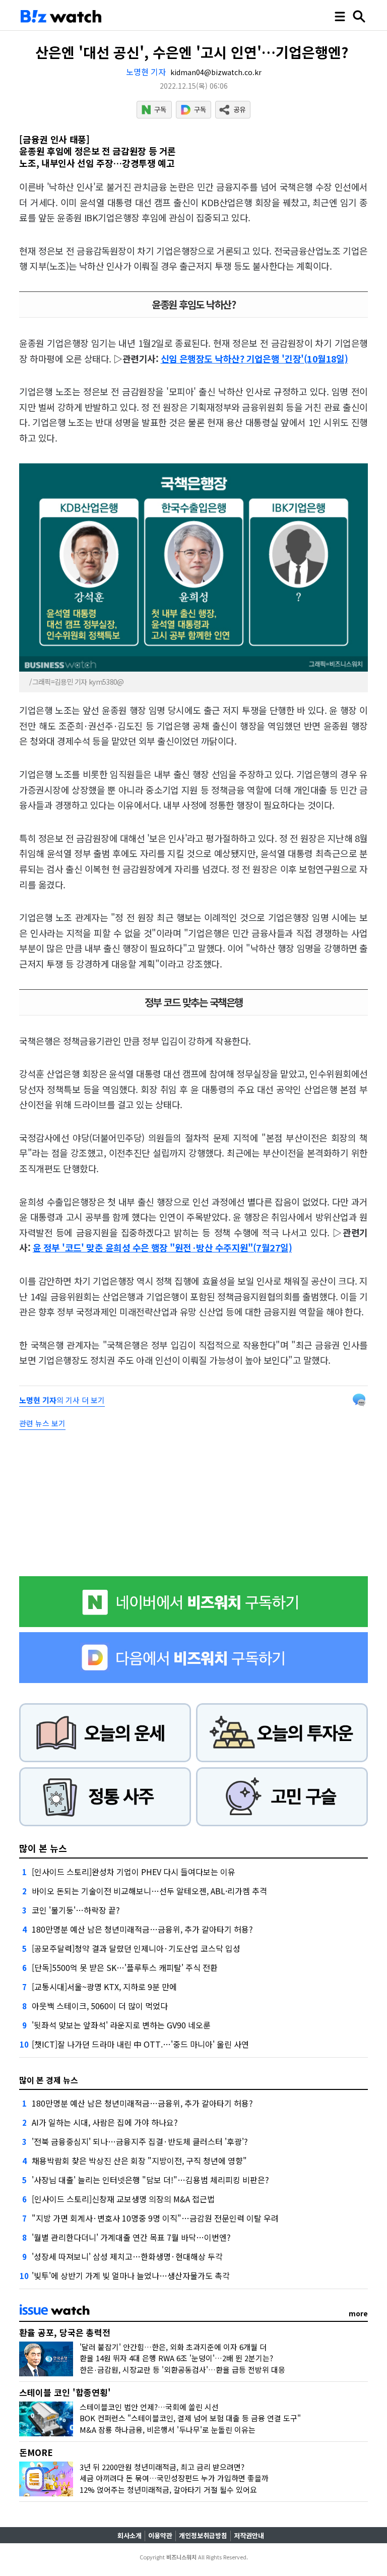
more (358, 2313)
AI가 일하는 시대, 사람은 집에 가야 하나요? (105, 2122)
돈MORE (36, 2452)
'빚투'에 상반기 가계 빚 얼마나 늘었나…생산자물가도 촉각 (131, 2275)
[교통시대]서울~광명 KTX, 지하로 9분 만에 (104, 1987)
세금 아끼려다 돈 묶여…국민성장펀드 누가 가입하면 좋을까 (174, 2478)
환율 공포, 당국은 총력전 (65, 2332)
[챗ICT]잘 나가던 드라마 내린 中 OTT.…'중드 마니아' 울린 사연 (140, 2044)
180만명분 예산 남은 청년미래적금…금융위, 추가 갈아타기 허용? (142, 1929)
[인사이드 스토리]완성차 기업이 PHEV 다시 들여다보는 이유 (134, 1872)
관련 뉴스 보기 (42, 1423)
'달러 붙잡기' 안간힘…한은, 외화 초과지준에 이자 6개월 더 (173, 2347)
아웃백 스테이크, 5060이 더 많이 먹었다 (100, 2006)
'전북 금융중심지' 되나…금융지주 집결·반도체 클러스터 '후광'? (140, 2141)
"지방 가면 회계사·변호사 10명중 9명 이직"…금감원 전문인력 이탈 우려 (155, 2218)
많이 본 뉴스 (43, 1848)
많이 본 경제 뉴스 (49, 2080)
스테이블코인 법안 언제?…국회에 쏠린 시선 (149, 2407)
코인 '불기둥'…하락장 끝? (76, 1910)
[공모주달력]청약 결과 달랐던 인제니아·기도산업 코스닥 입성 (136, 1948)
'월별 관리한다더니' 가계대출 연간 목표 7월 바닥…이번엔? (131, 2237)
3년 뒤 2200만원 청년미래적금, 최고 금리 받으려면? (162, 2467)
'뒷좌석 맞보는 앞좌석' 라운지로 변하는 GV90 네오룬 (121, 2025)
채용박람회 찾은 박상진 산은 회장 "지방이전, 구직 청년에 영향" (139, 2161)
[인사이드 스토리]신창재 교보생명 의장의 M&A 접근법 (123, 2199)
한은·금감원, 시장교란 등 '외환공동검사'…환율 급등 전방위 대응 (182, 2370)
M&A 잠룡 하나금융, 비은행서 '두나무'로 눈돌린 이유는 (168, 2430)
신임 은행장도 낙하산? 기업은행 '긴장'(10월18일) (254, 358)
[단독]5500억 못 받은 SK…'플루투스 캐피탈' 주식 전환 (125, 1967)
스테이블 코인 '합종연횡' (65, 2392)
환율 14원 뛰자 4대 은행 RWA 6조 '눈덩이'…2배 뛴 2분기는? (176, 2358)
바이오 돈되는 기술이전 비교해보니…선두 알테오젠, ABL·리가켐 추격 (149, 1891)
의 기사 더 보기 (62, 1400)
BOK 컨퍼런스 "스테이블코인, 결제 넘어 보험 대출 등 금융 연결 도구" (190, 2418)
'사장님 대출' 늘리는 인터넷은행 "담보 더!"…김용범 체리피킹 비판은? (150, 2180)
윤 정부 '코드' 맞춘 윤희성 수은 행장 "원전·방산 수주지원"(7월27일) (162, 1247)
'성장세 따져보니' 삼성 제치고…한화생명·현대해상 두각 (127, 2256)
